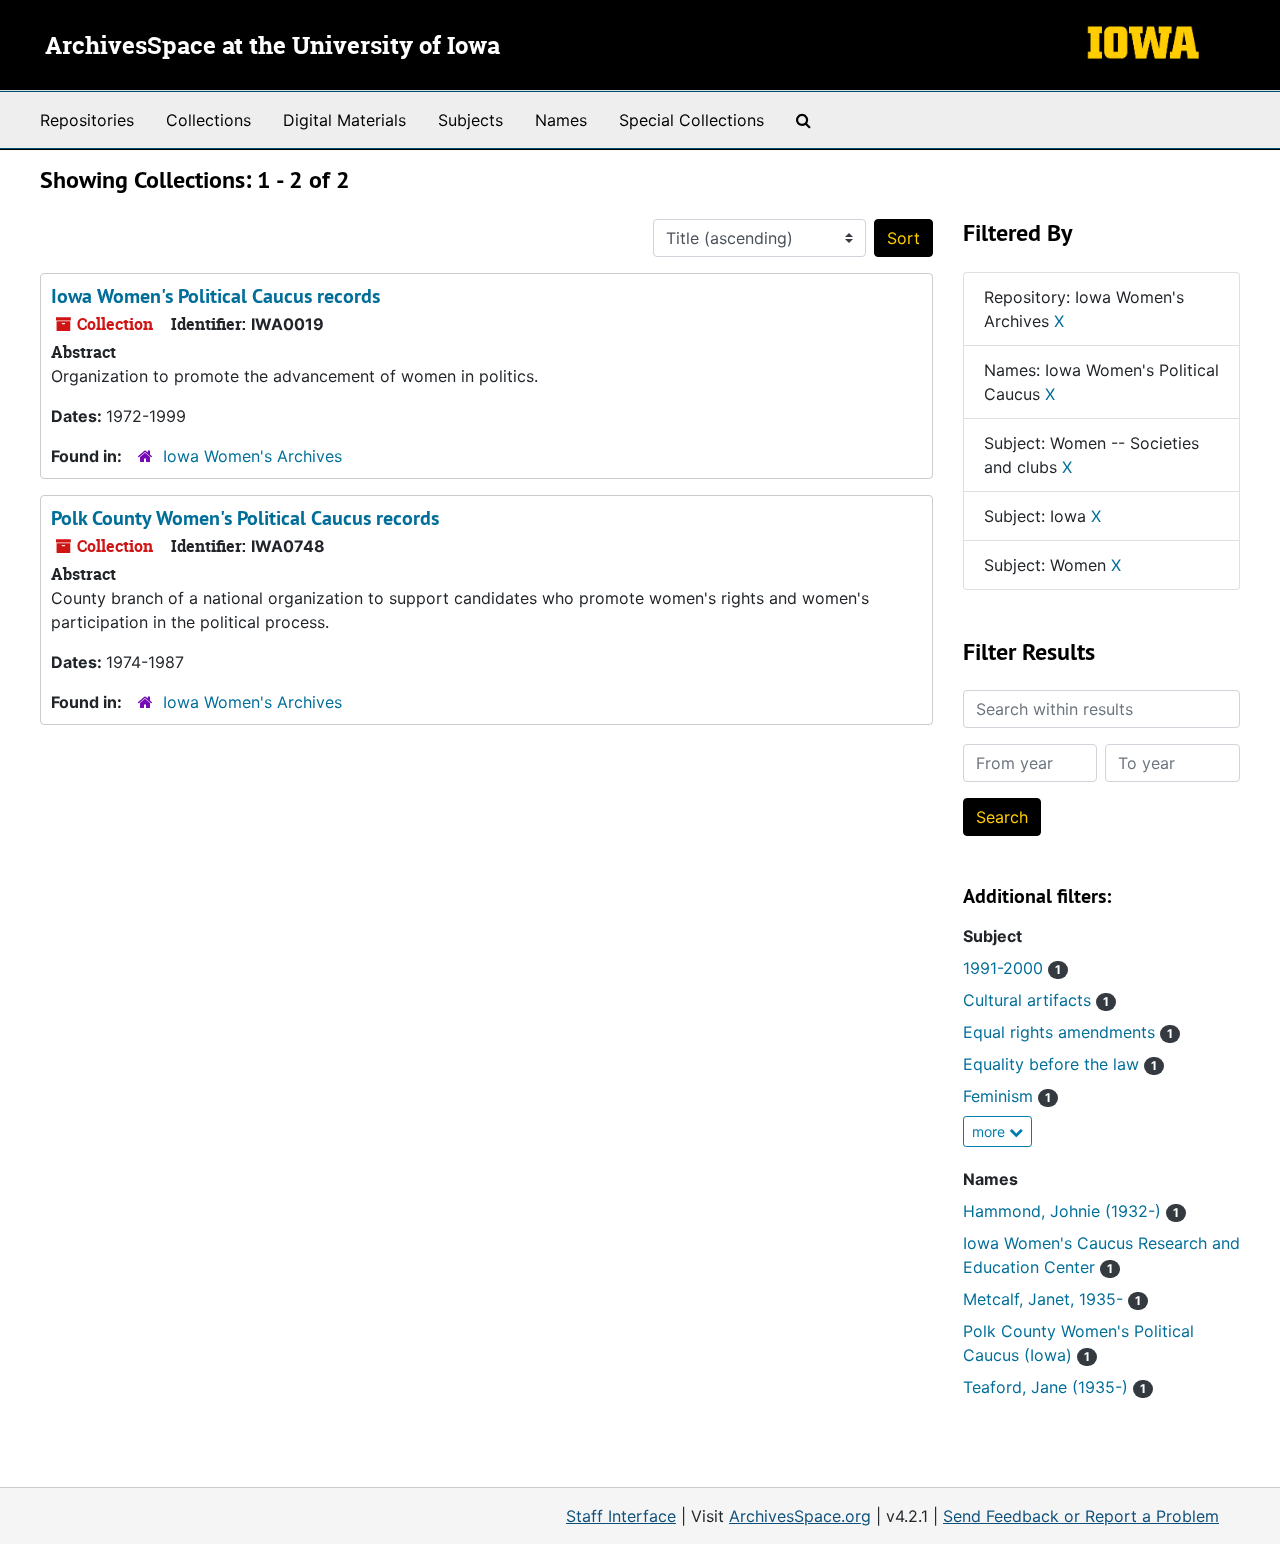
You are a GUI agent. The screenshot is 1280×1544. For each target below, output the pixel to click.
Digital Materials (344, 120)
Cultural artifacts (1036, 1000)
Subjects (470, 120)
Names (561, 120)
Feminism (1007, 1096)
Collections (208, 120)
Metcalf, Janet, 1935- (1052, 1299)
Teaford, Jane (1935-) (1054, 1387)
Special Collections (691, 120)
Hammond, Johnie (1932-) (1071, 1211)
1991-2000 (1012, 968)
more (990, 1131)
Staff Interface (621, 1516)
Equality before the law (1060, 1064)
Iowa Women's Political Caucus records (215, 296)
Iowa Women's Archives (252, 456)
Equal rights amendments (1068, 1032)
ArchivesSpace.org (800, 1516)
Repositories (87, 120)
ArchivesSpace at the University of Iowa (272, 47)
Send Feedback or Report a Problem (1081, 1516)
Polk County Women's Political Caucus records (245, 518)
